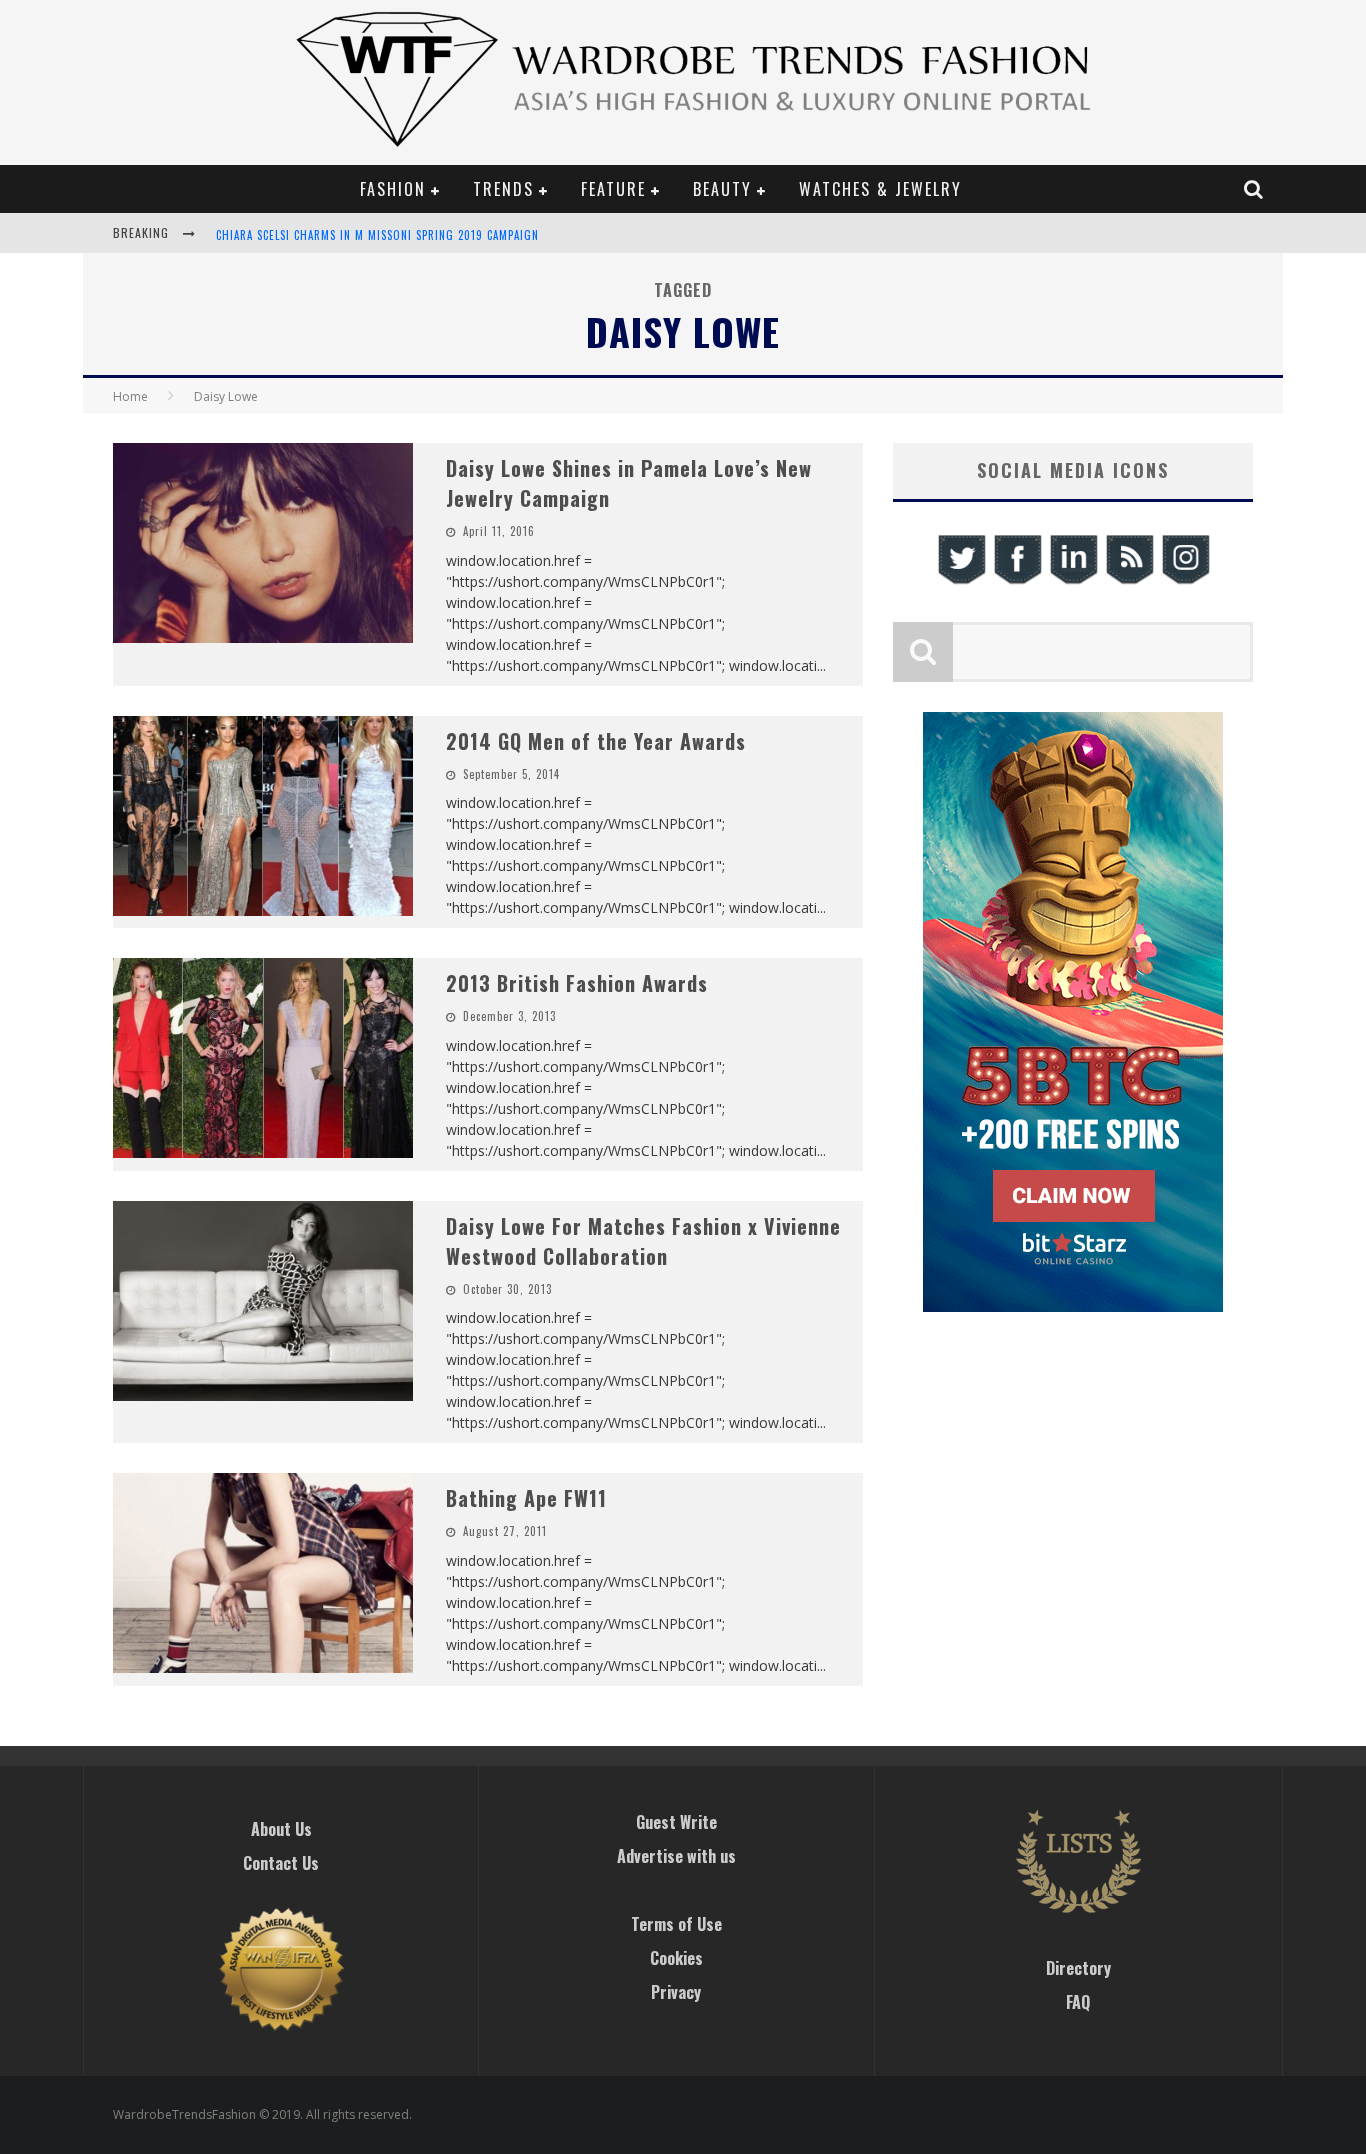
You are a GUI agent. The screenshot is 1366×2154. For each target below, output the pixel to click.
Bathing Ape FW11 (526, 1498)
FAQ (1078, 2002)
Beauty (722, 189)
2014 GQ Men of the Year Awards (596, 741)
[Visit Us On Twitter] (961, 581)
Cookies (676, 1958)
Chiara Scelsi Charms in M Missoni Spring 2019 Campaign (377, 235)
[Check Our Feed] (1129, 581)
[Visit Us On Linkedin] (1073, 581)
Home (130, 396)
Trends (503, 189)
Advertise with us (676, 1856)
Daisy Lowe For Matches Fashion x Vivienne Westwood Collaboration (643, 1241)
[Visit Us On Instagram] (1185, 581)
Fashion (393, 189)
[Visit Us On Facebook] (1017, 581)
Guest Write (676, 1822)
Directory (1078, 1968)
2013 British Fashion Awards (577, 983)
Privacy (676, 1992)
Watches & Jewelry (880, 189)
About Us (281, 1829)
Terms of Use (676, 1924)
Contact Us (281, 1863)
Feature (613, 189)
